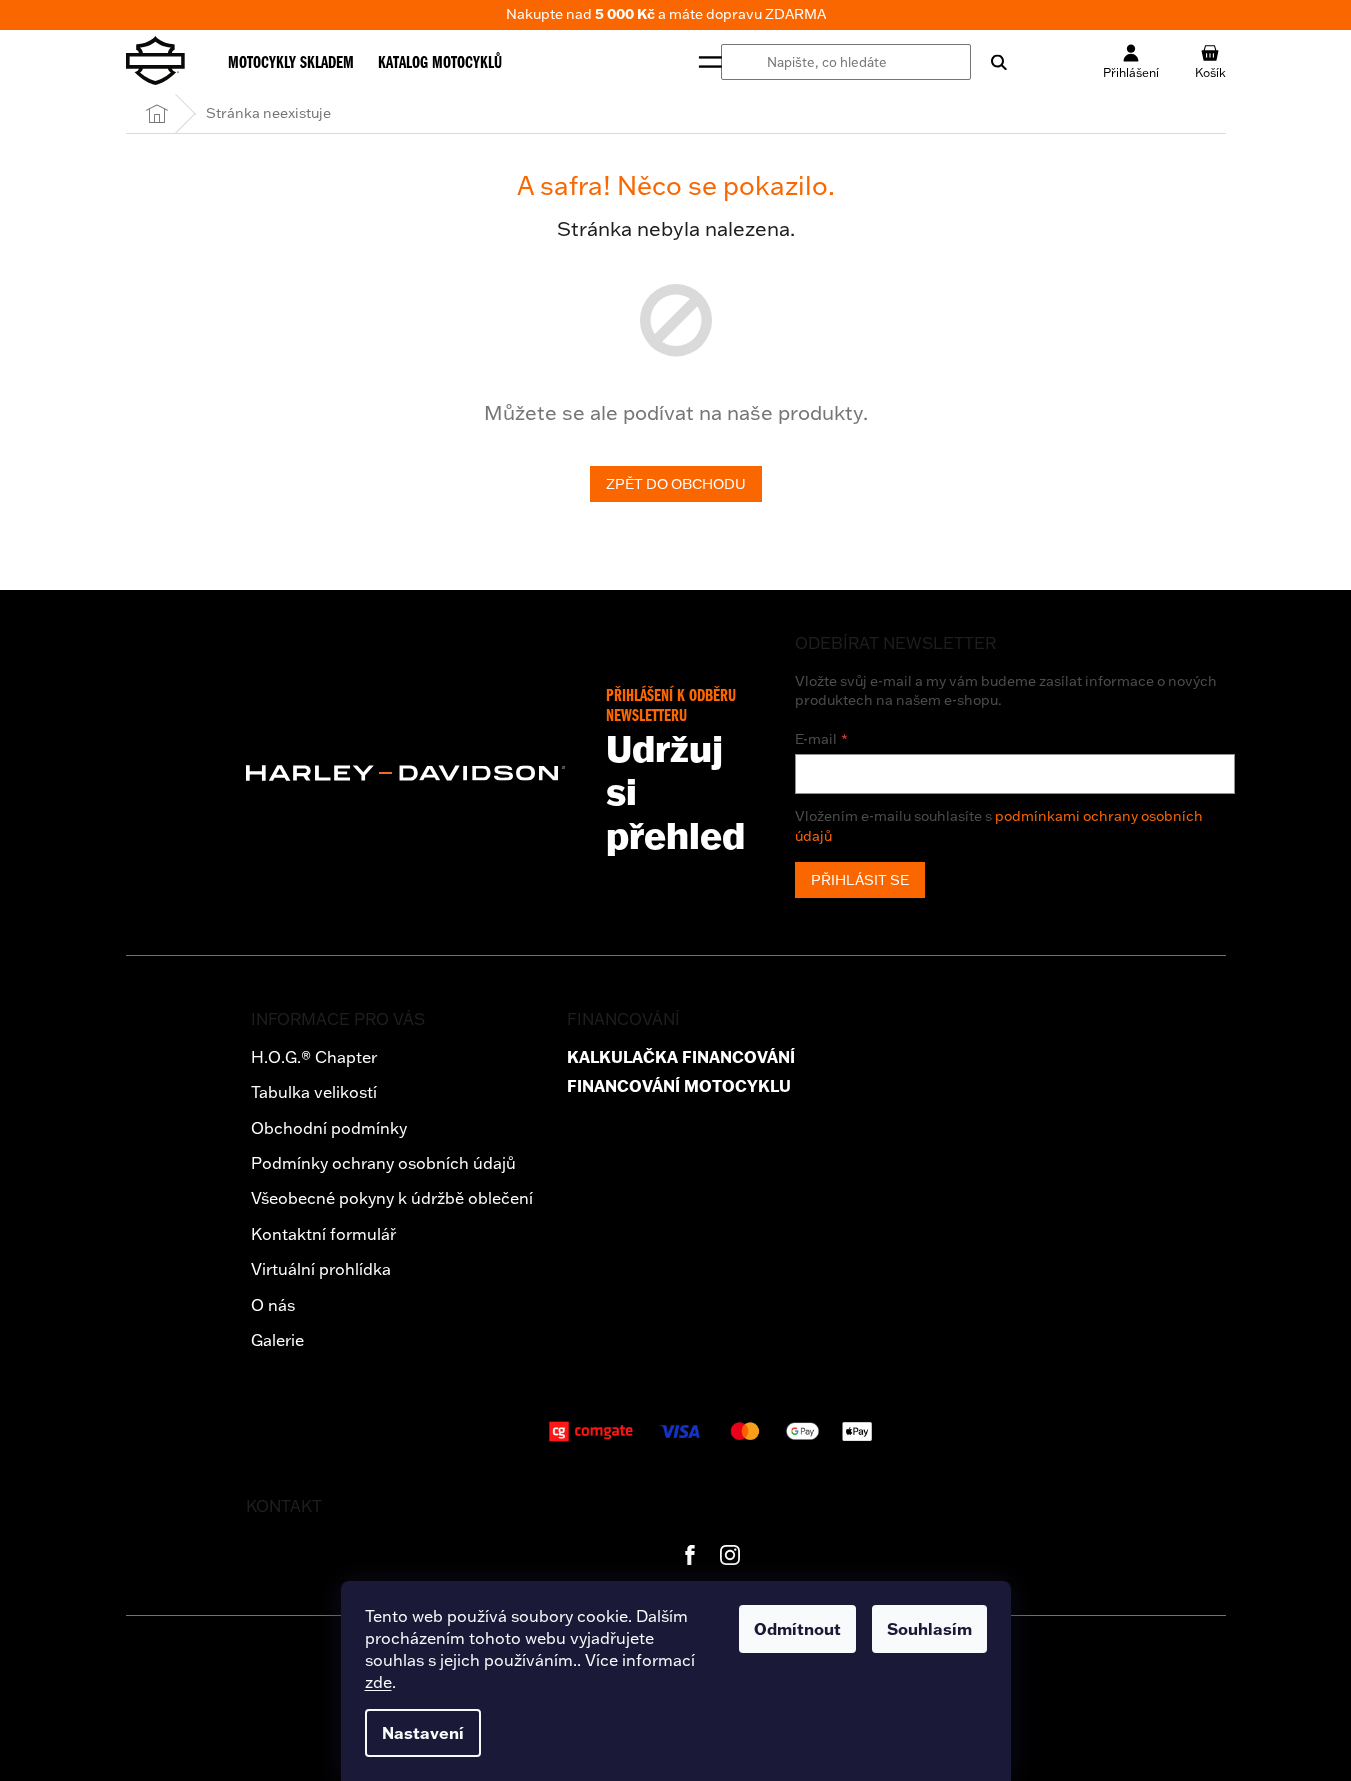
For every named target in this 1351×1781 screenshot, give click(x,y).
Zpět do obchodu (676, 484)
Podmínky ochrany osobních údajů (383, 1163)
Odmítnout (797, 1629)
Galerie (277, 1340)
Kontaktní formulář (323, 1234)
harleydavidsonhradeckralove (730, 1555)
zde (378, 1682)
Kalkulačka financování (681, 1057)
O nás (273, 1305)
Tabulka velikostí (314, 1092)
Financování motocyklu (679, 1086)
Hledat (989, 62)
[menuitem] (291, 62)
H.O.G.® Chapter (314, 1057)
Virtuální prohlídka (321, 1269)
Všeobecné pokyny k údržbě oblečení (392, 1198)
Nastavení (423, 1733)
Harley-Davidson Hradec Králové (690, 1555)
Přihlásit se (860, 880)
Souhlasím (929, 1629)
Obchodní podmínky (329, 1128)
